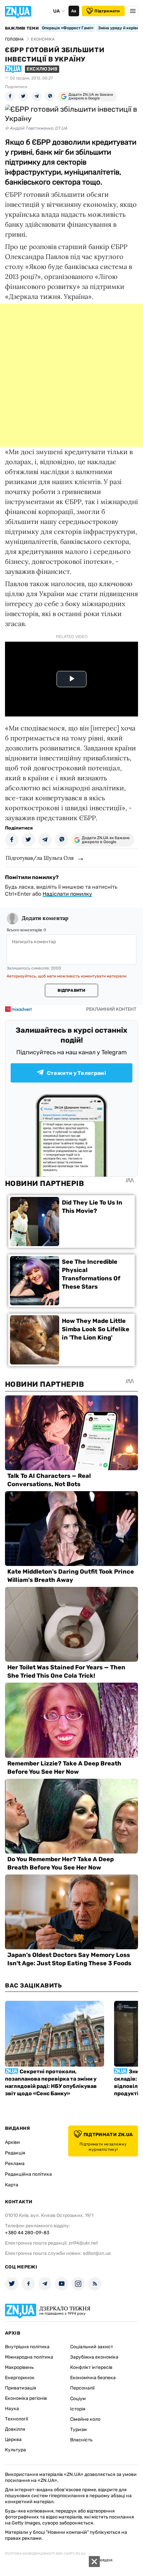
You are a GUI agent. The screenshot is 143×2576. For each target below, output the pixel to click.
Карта (12, 2185)
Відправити (71, 990)
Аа (74, 11)
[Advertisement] (71, 375)
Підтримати (107, 11)
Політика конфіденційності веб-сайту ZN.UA (45, 2554)
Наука (12, 2409)
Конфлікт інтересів (91, 2367)
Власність (81, 2440)
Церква (13, 2440)
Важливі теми (22, 28)
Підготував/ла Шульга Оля (40, 858)
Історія (78, 2409)
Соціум (78, 2399)
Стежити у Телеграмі (76, 1073)
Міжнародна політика (29, 2357)
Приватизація (21, 2388)
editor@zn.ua (97, 2253)
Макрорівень (19, 2367)
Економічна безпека (93, 2378)
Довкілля (15, 2429)
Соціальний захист (92, 2347)
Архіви (12, 2142)
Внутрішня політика (27, 2347)
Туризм (78, 2430)
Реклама (15, 2164)
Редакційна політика (28, 2174)
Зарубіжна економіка (94, 2357)
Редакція (15, 2153)
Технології (16, 2419)
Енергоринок (20, 2378)
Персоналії (82, 2388)
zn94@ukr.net (83, 2243)
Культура (15, 2450)
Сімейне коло (85, 2419)
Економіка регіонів (26, 2398)
